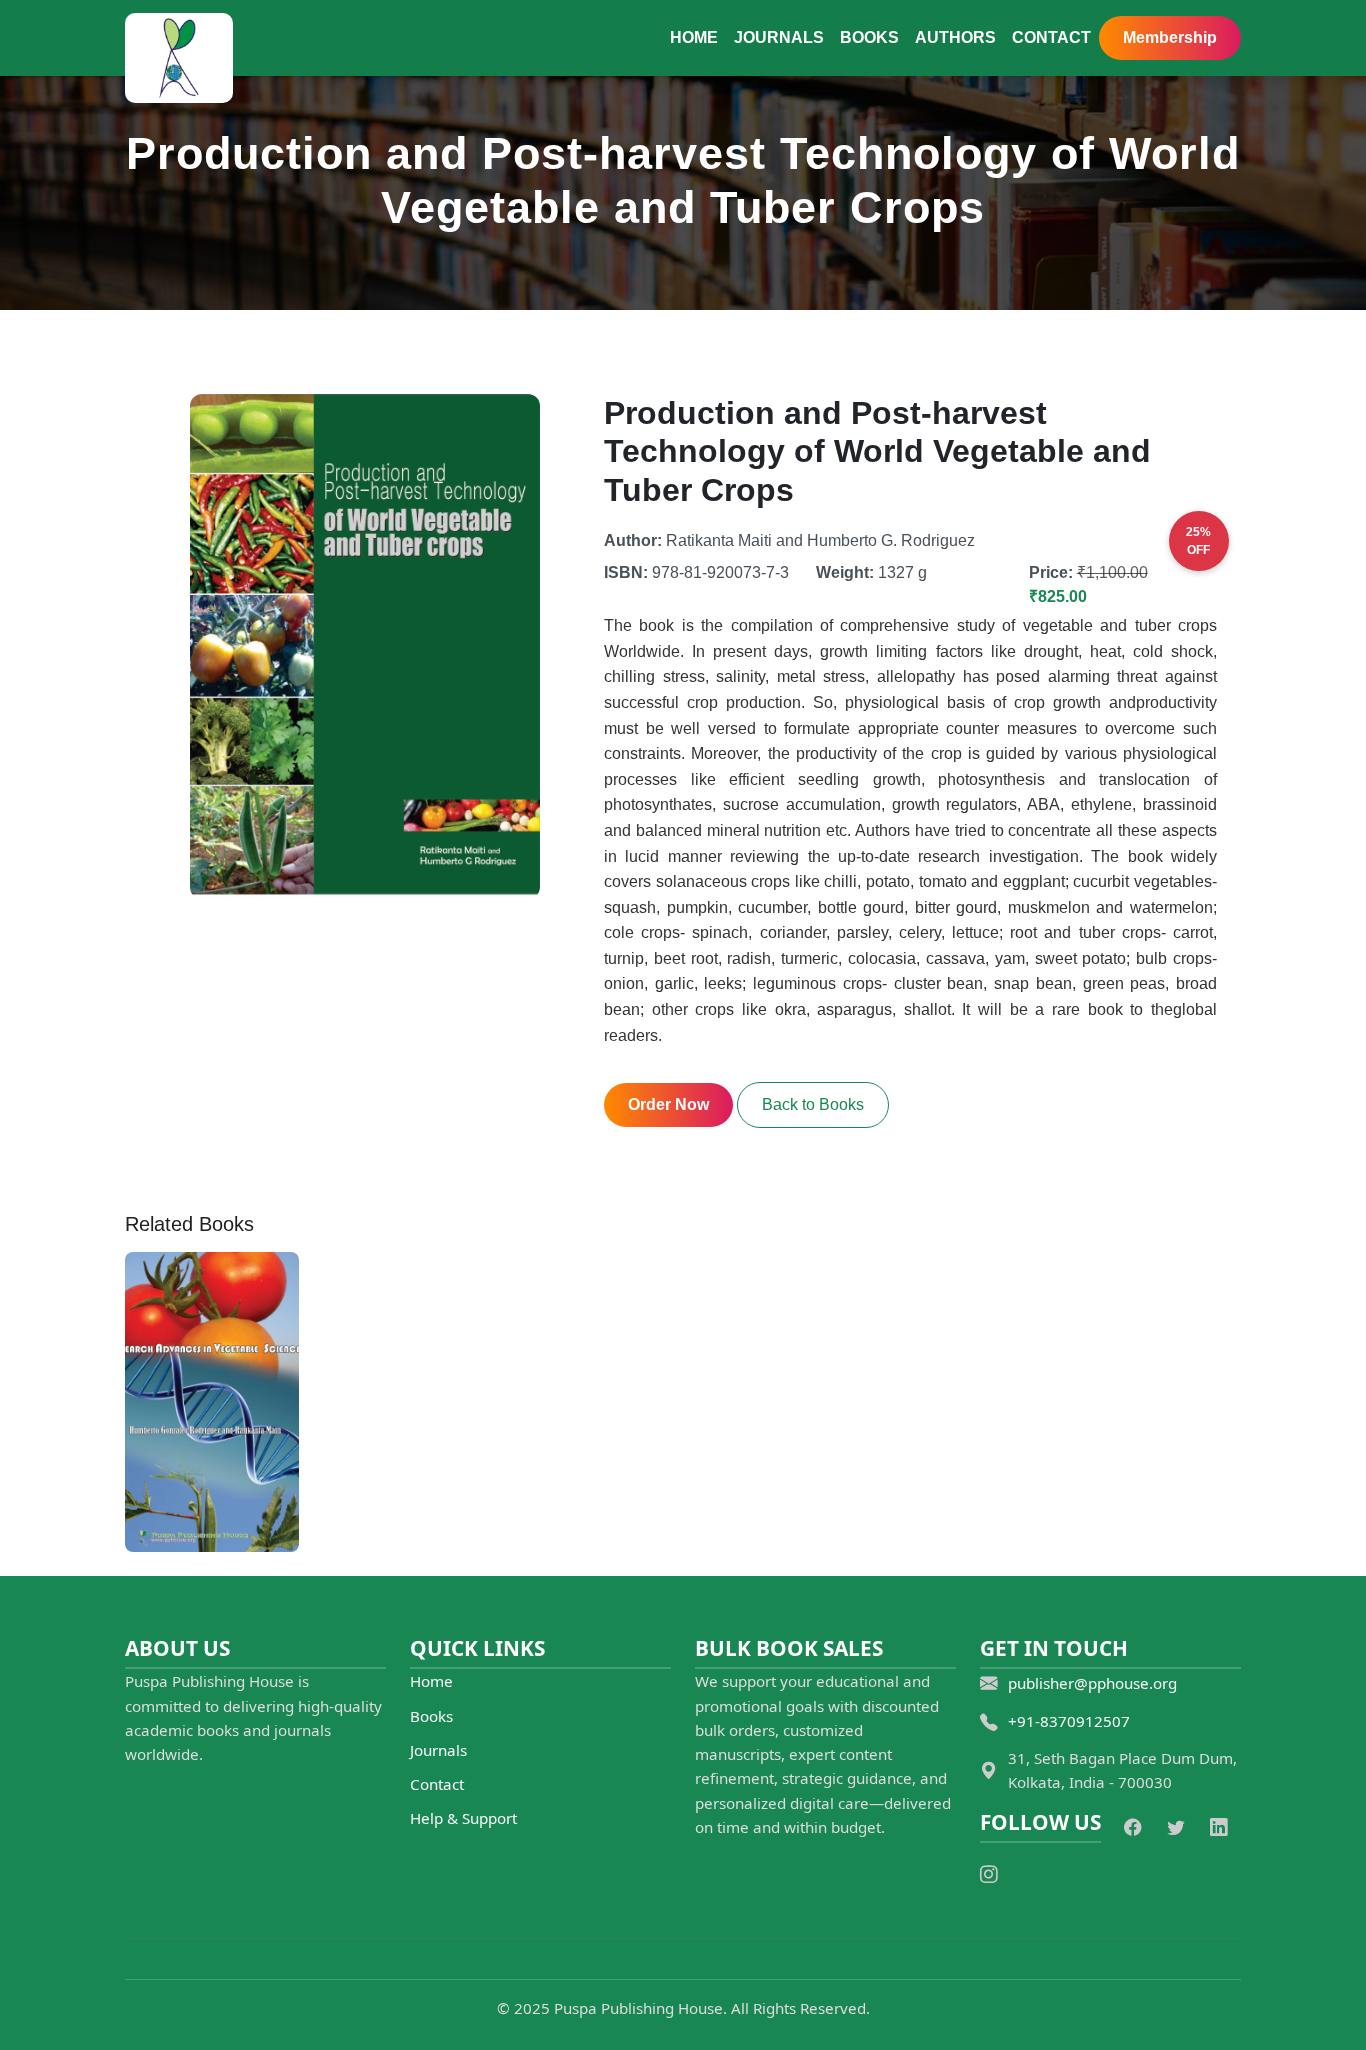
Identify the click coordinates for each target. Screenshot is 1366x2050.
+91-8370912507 (1069, 1721)
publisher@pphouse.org (1092, 1683)
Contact (1051, 37)
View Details (212, 1501)
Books (869, 37)
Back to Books (813, 1104)
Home (694, 37)
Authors (955, 37)
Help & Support (463, 1818)
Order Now (668, 1104)
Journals (779, 37)
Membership (1170, 37)
